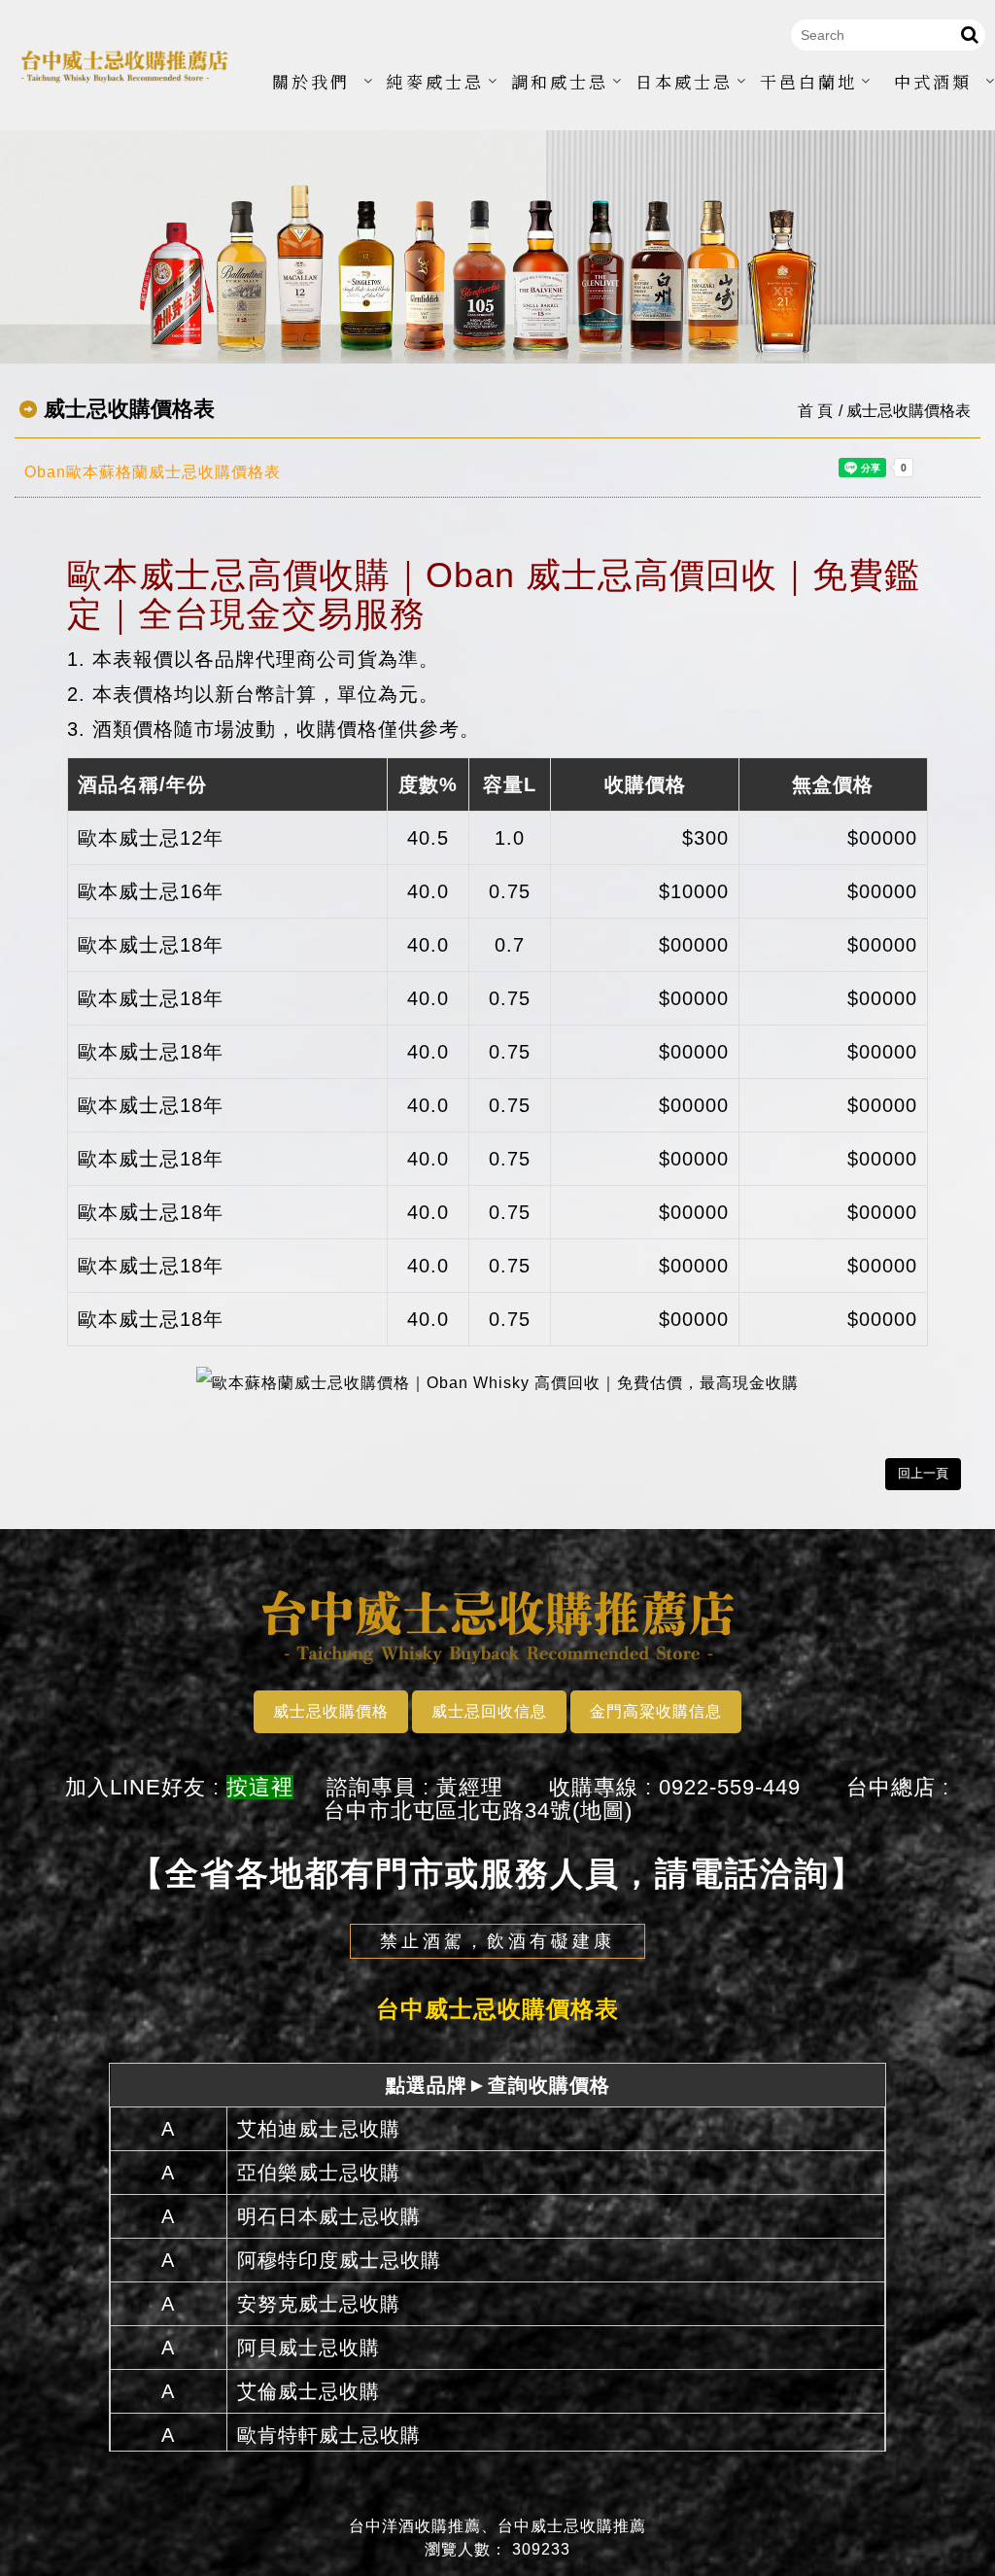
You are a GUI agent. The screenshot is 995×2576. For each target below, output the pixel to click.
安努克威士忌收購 (319, 2304)
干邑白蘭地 (808, 81)
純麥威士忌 (435, 81)
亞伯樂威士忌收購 (319, 2173)
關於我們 (311, 81)
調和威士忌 (560, 81)
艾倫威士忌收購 (309, 2391)
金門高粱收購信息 (656, 1711)
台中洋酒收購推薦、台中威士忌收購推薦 (497, 2526)
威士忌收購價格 (331, 1711)
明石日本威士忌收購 (329, 2216)
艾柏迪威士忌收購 (319, 2129)
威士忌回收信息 (489, 1711)
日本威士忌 (684, 81)
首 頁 (815, 411)
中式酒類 (933, 81)
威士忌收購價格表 (909, 411)
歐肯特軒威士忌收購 (329, 2435)
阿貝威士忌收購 (309, 2348)
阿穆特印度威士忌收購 (339, 2260)
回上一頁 (923, 1473)
